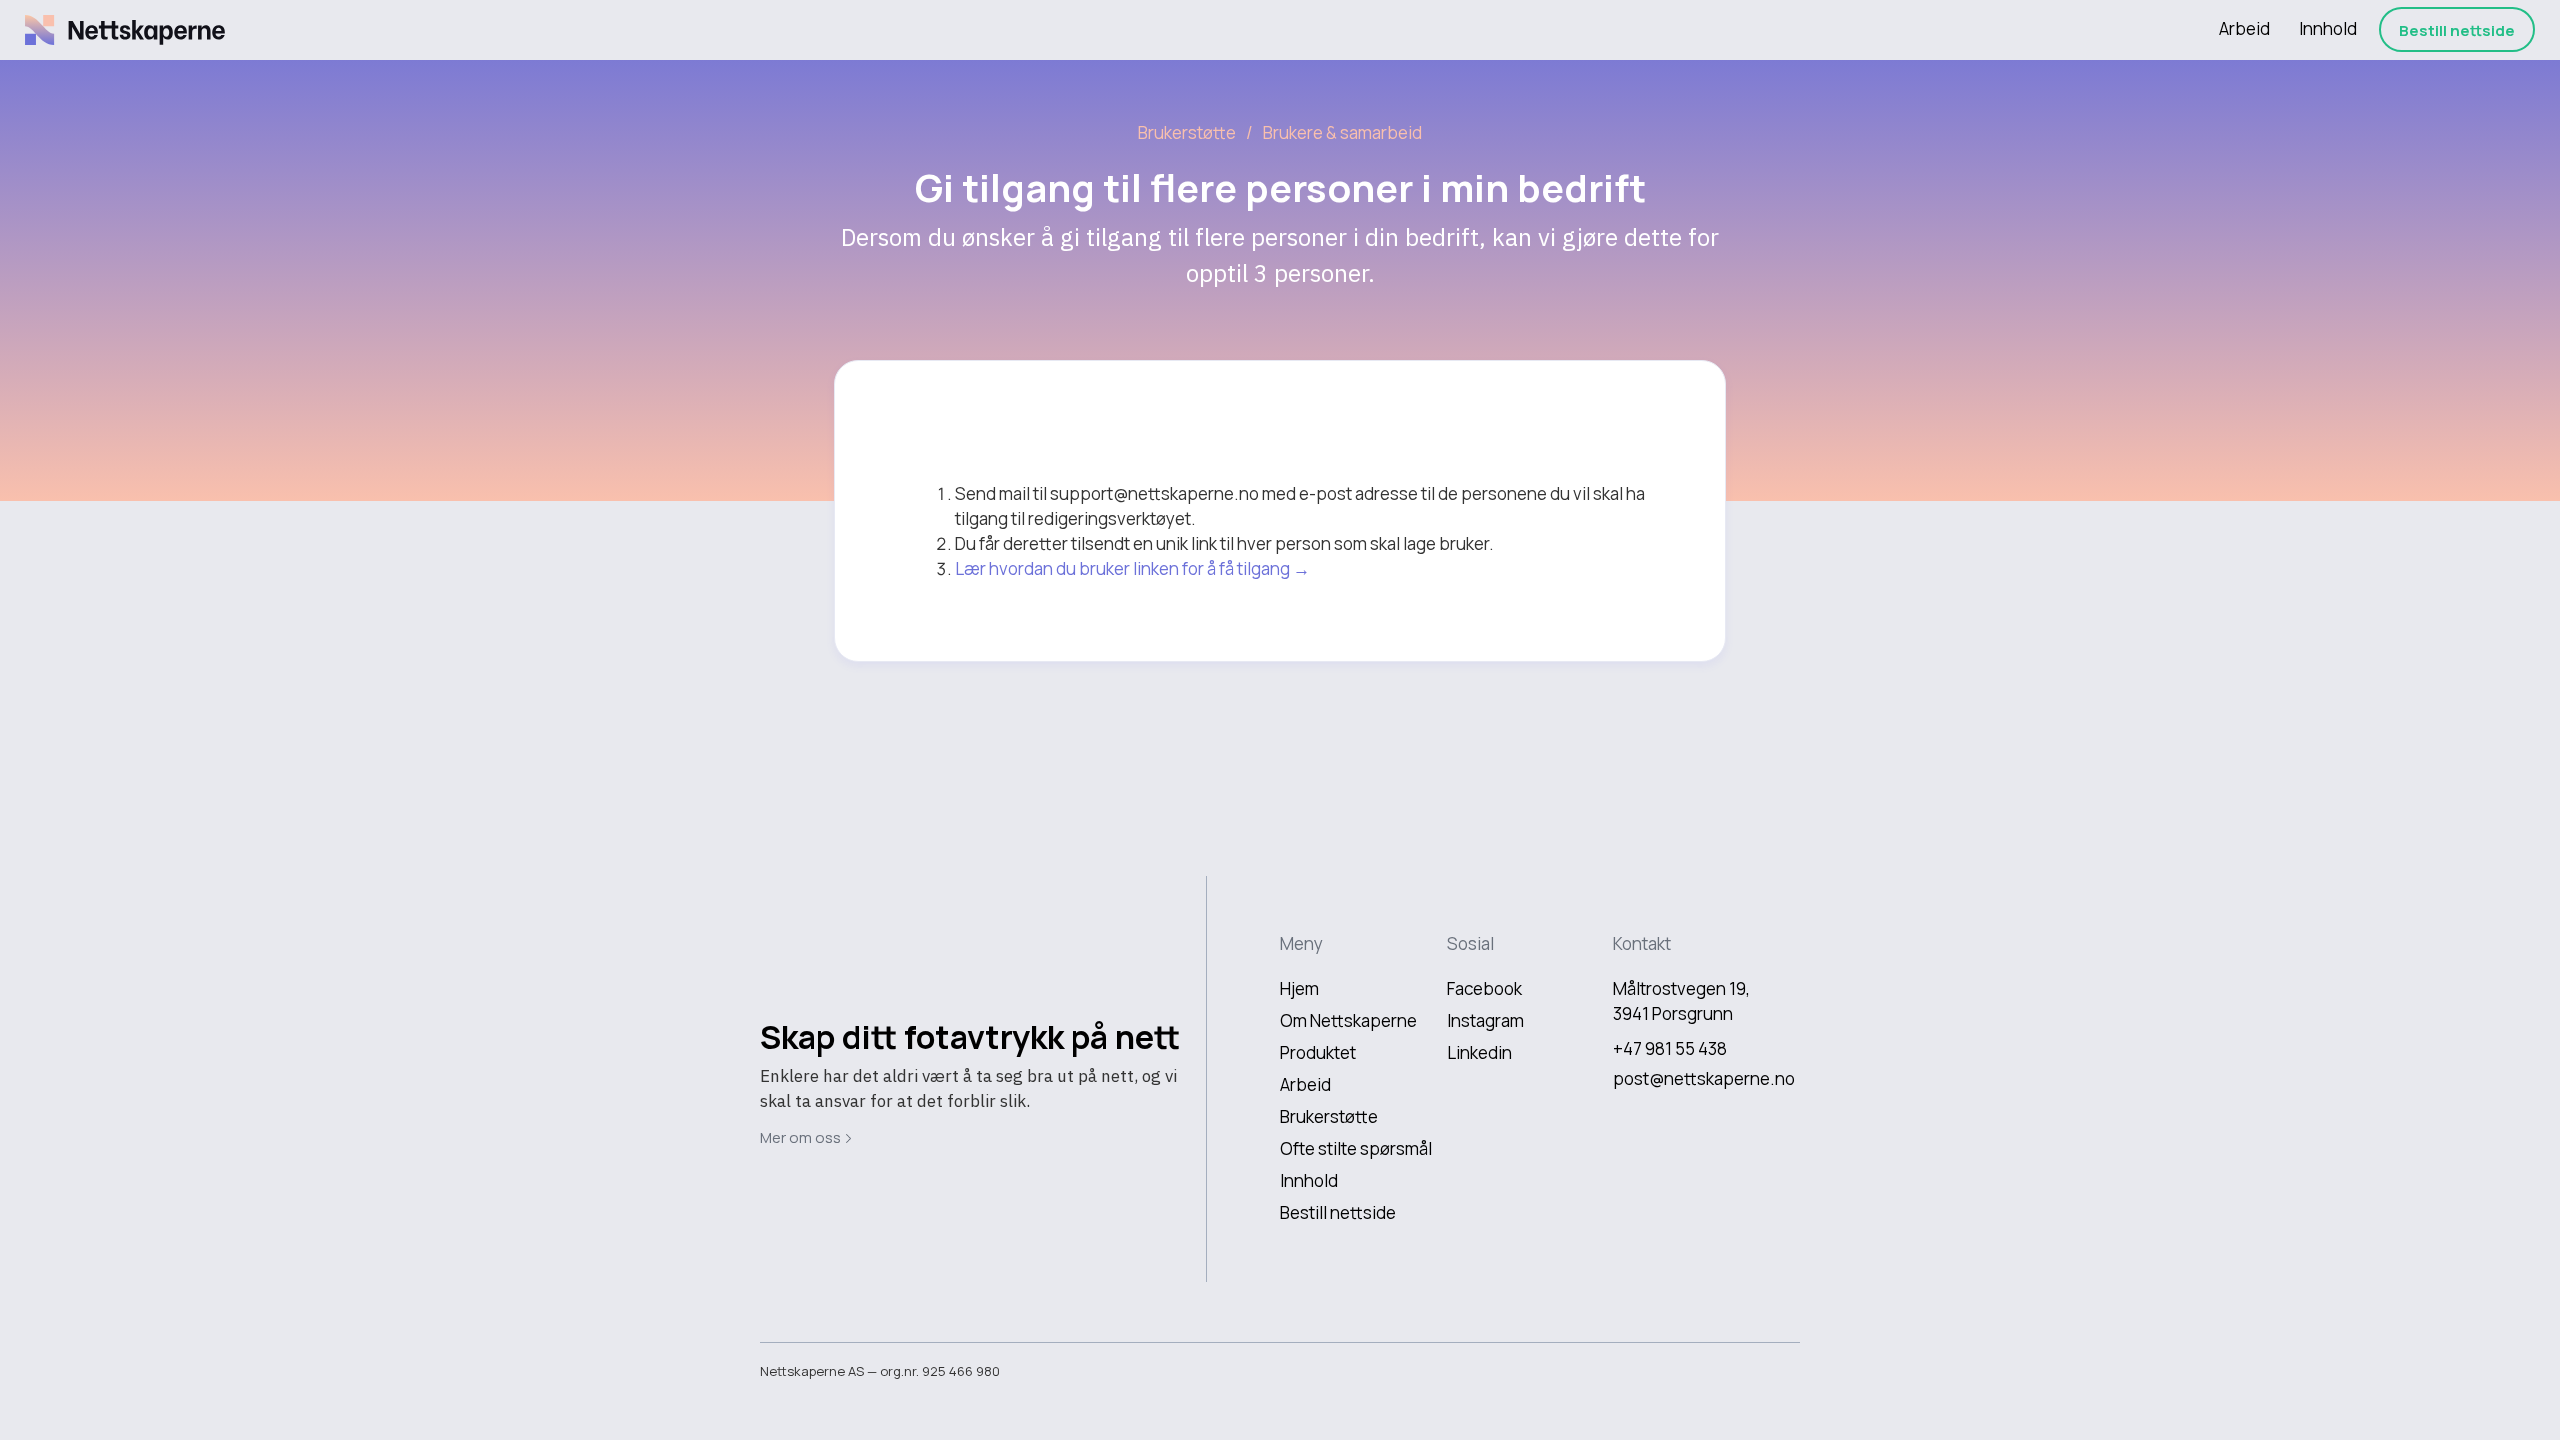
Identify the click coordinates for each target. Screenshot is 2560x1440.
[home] (125, 30)
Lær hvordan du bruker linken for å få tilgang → (1132, 568)
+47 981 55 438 (1670, 1048)
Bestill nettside (2457, 30)
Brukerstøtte (1187, 132)
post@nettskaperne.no (1704, 1078)
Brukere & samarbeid (1342, 132)
